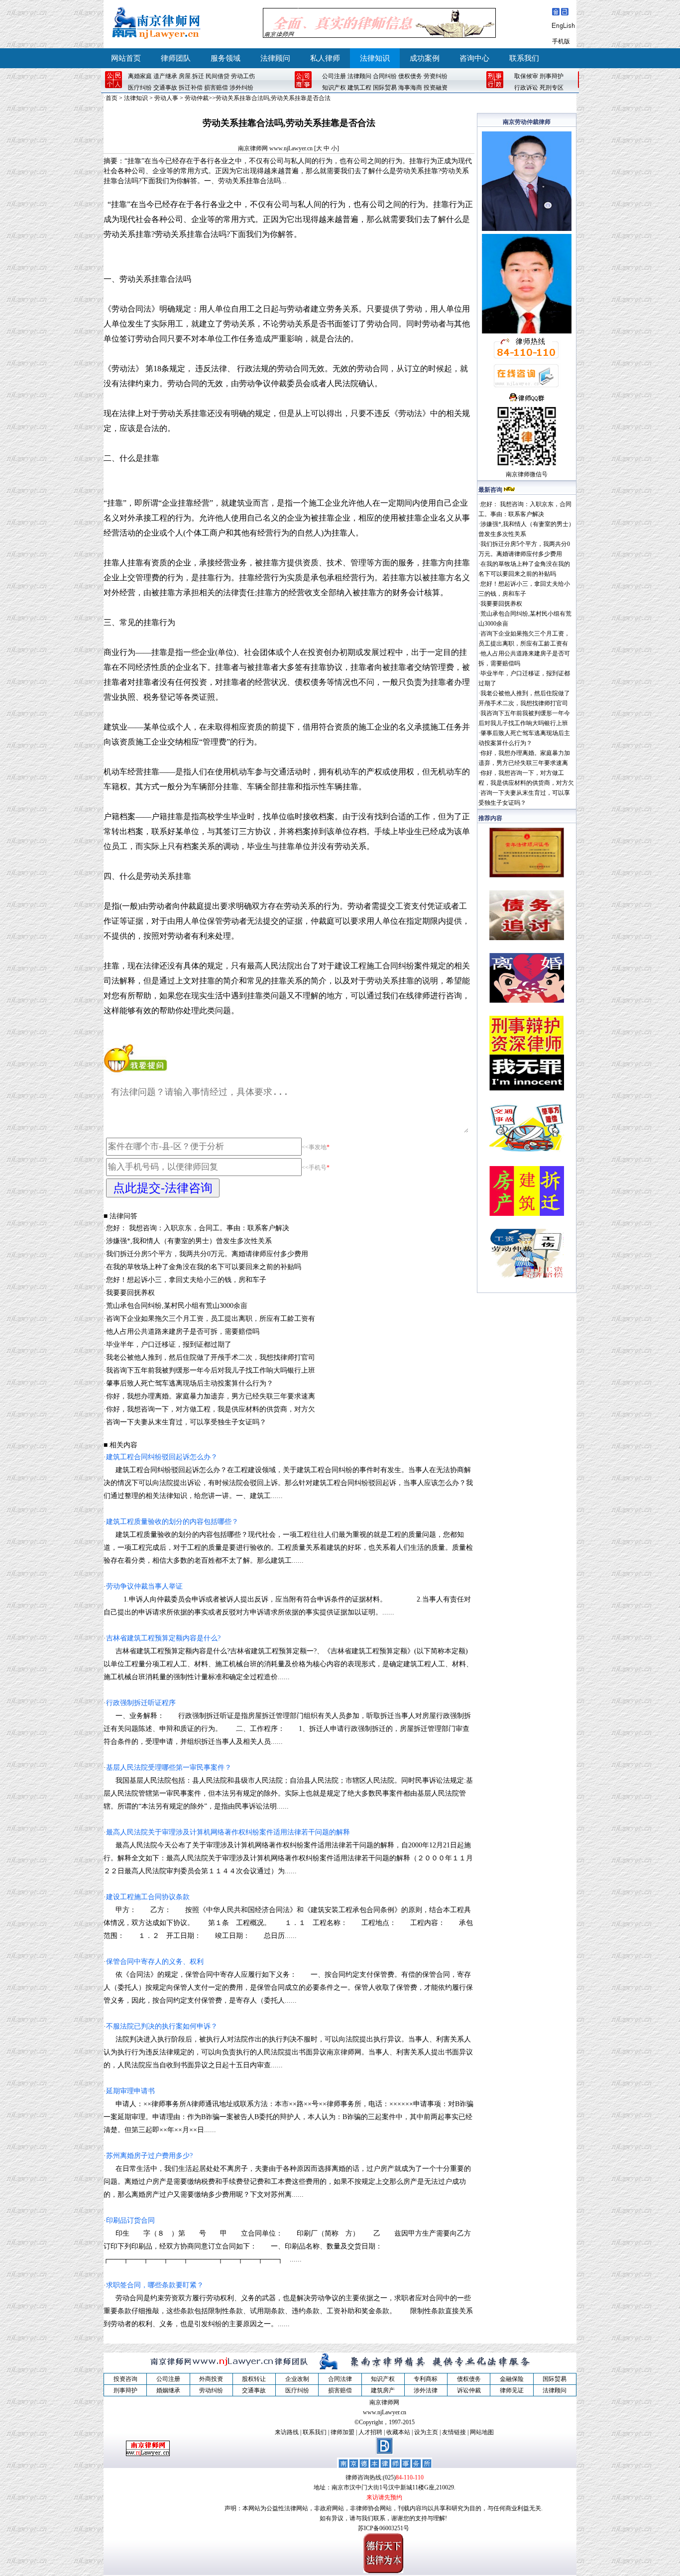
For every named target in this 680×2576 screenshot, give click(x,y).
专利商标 (426, 2379)
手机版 (561, 41)
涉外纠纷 (241, 88)
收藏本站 (398, 2432)
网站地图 (482, 2432)
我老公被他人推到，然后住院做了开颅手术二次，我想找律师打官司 (211, 1357)
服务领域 (226, 58)
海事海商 (410, 88)
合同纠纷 (385, 76)
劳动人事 (166, 98)
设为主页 (426, 2432)
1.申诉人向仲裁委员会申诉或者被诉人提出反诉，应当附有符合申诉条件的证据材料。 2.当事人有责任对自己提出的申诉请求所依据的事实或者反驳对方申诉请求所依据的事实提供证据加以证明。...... (287, 1599)
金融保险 (512, 2379)
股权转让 (254, 2379)
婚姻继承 (168, 2390)
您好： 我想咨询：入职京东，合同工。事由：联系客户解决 (198, 1228)
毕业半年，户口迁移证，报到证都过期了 (169, 1344)
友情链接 (454, 2432)
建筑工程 (359, 88)
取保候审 (526, 76)
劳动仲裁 (197, 98)
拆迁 (198, 76)
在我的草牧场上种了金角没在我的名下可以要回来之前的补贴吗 (204, 1267)
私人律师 (325, 58)
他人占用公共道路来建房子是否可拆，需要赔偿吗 (183, 1332)
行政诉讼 (526, 88)
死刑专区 (552, 88)
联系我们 (524, 58)
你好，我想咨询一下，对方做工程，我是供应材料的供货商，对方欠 (211, 1409)
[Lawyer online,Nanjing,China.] (563, 27)
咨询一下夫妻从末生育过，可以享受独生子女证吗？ (186, 1422)
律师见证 (512, 2390)
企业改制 (297, 2379)
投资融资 (436, 88)
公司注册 (334, 76)
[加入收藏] (565, 13)
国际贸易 (385, 88)
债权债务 (410, 76)
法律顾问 (275, 58)
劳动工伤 (243, 76)
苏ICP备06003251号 (384, 2528)
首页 (112, 98)
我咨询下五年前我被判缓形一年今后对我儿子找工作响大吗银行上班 (211, 1370)
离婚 (134, 76)
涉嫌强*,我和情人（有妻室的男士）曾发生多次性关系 (189, 1241)
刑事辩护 (552, 76)
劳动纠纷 (211, 2390)
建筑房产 (383, 2390)
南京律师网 (253, 148)
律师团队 (176, 58)
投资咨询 (125, 2379)
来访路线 (287, 2432)
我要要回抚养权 (130, 1293)
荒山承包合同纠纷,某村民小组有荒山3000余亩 (177, 1306)
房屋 (185, 76)
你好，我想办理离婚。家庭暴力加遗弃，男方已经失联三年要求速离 (211, 1396)
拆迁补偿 (191, 88)
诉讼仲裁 (469, 2390)
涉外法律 (426, 2390)
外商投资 (211, 2379)
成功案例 (425, 58)
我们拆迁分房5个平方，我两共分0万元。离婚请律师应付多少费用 (207, 1254)
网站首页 (126, 58)
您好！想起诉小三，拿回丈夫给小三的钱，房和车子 (186, 1280)
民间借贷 (218, 76)
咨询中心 (474, 58)
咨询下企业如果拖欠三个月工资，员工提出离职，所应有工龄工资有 (211, 1319)
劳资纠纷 (436, 76)
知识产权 (334, 88)
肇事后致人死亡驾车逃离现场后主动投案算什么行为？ (190, 1383)
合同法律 (340, 2379)
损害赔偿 (216, 88)
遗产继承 (165, 76)
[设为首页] (556, 13)
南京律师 (518, 474)
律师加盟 (342, 2432)
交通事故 (165, 88)
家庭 (146, 76)
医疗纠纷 (140, 88)
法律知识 (375, 58)
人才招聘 (370, 2432)
